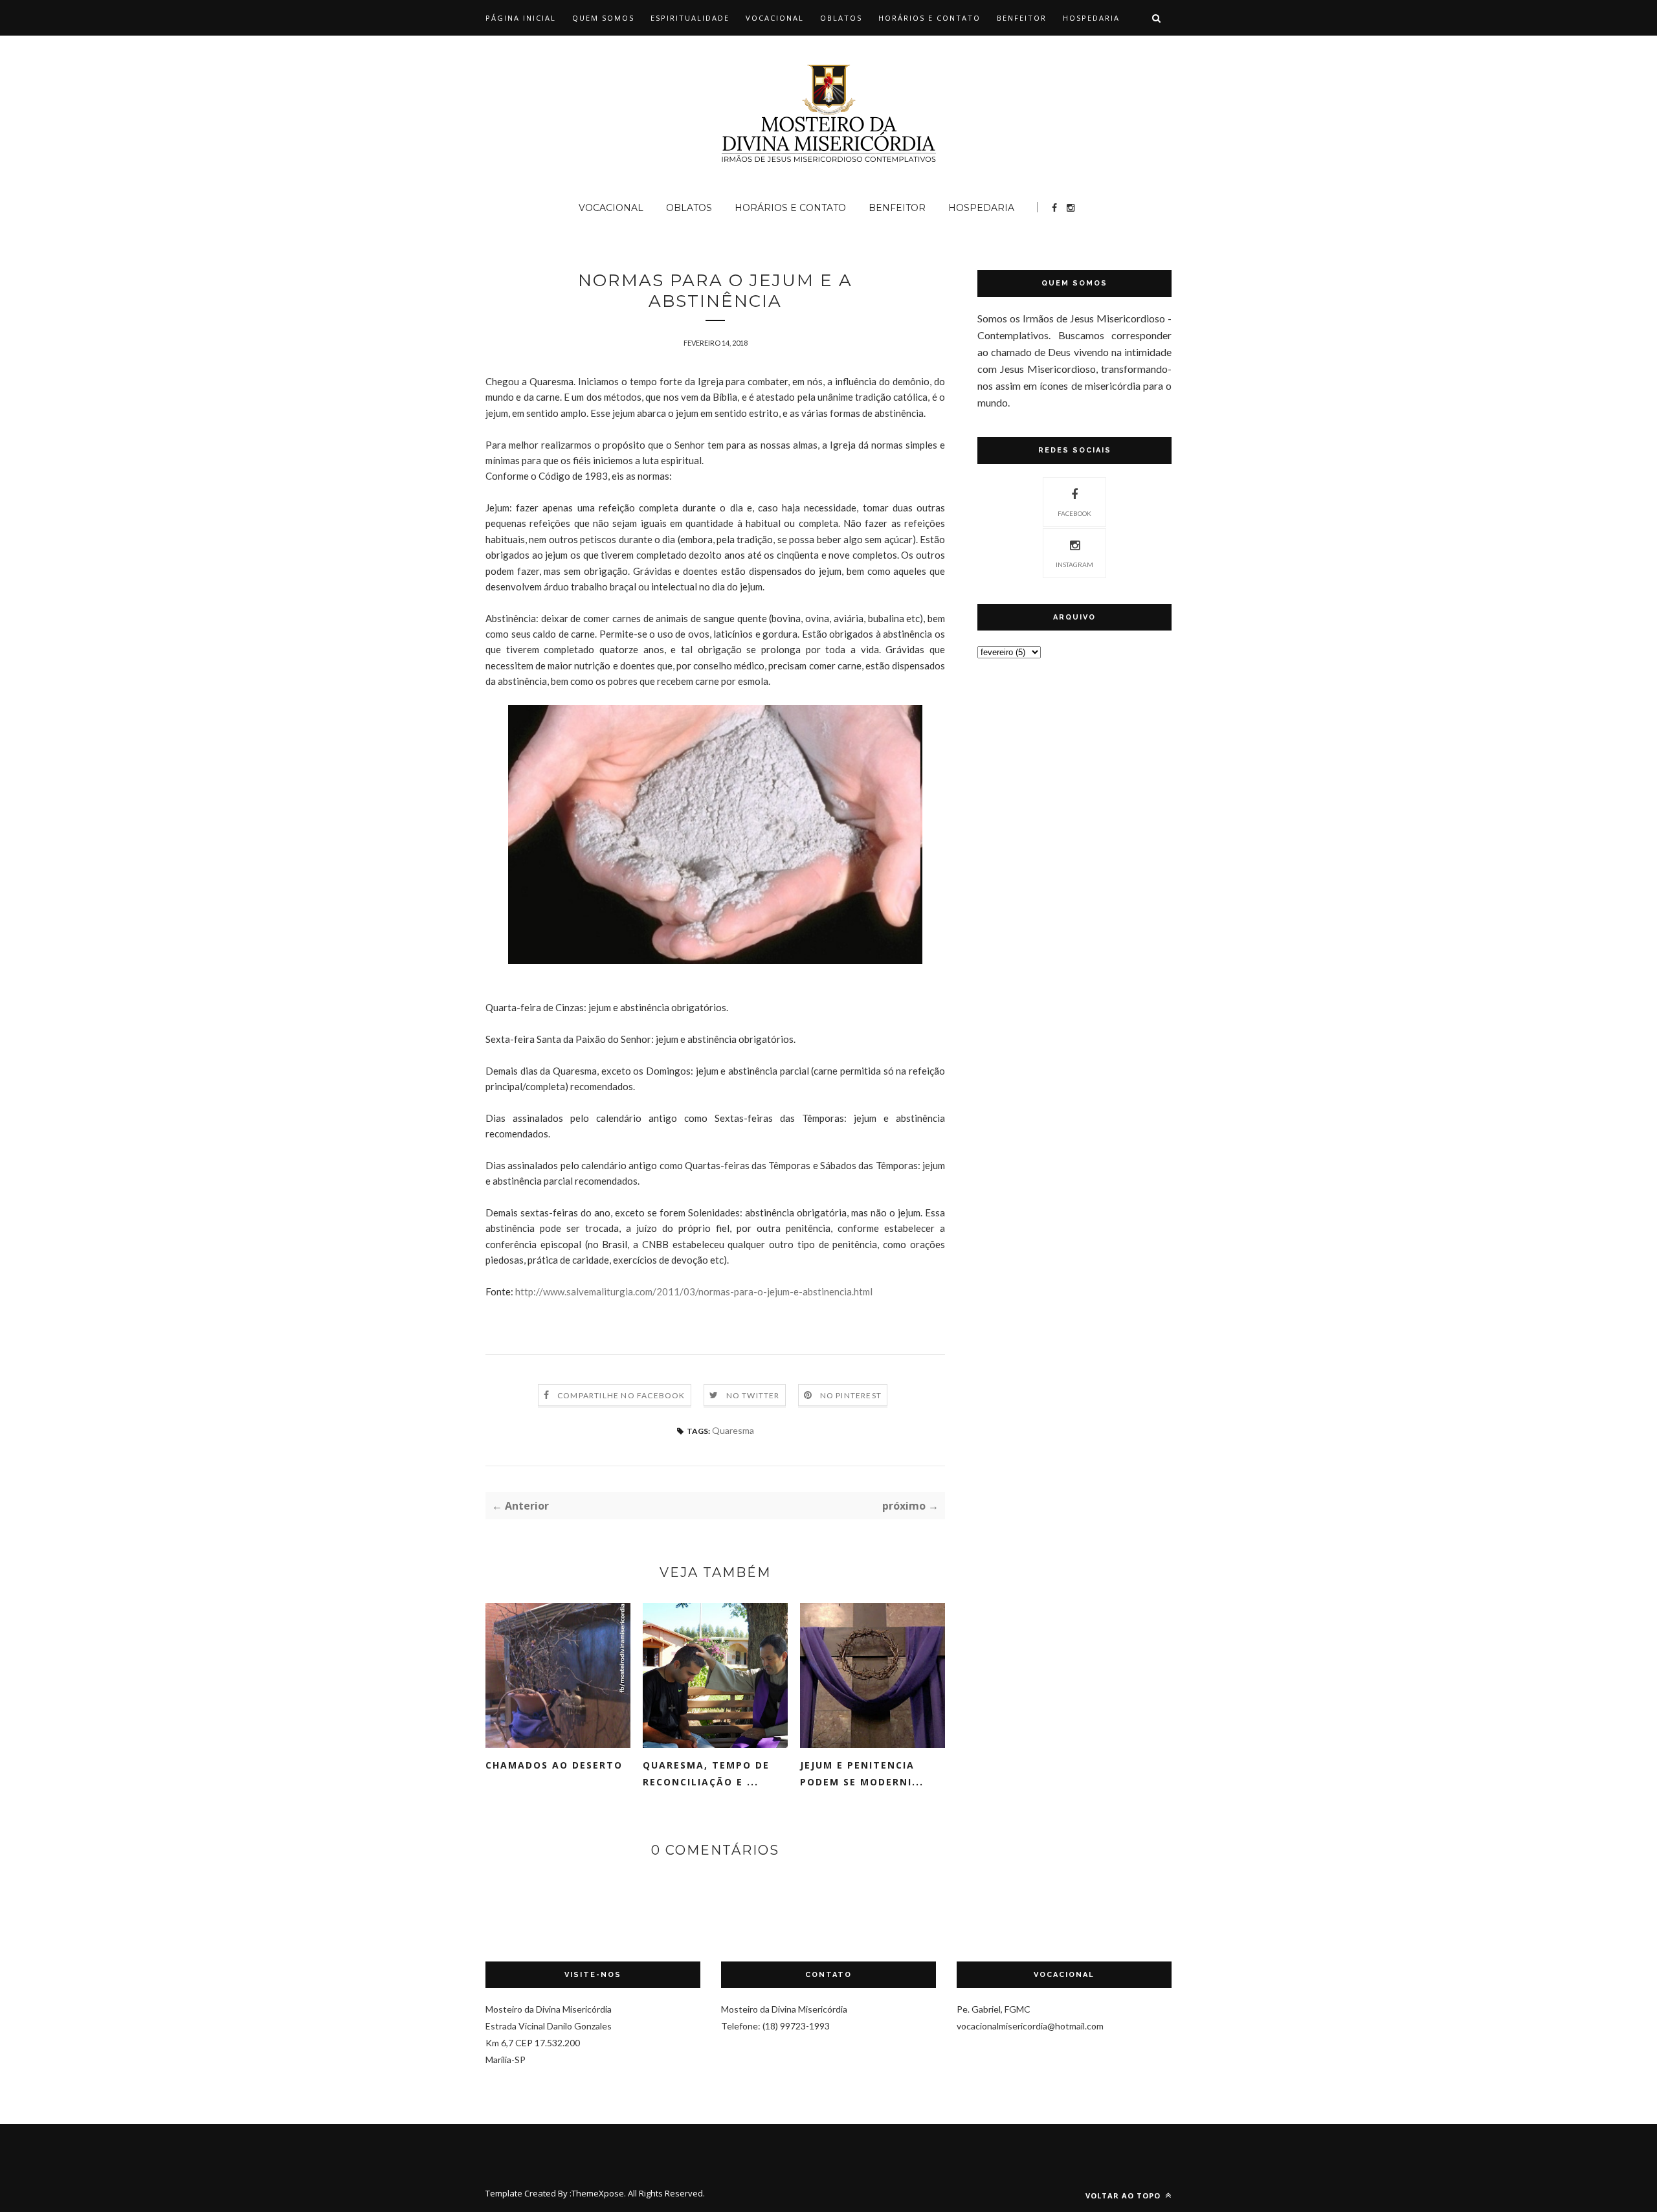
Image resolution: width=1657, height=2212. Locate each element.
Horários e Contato (929, 18)
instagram (1074, 564)
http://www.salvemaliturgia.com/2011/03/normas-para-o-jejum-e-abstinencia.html (693, 1291)
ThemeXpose (598, 2193)
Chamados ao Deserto (554, 1765)
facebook (1074, 513)
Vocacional (775, 18)
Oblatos (841, 18)
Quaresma (733, 1430)
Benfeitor (1022, 18)
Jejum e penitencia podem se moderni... (862, 1773)
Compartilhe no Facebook (621, 1395)
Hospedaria (1091, 18)
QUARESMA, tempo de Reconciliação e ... (706, 1773)
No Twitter (753, 1395)
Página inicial (521, 18)
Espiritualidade (690, 18)
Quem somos (603, 18)
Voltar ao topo (1124, 2195)
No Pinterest (851, 1395)
